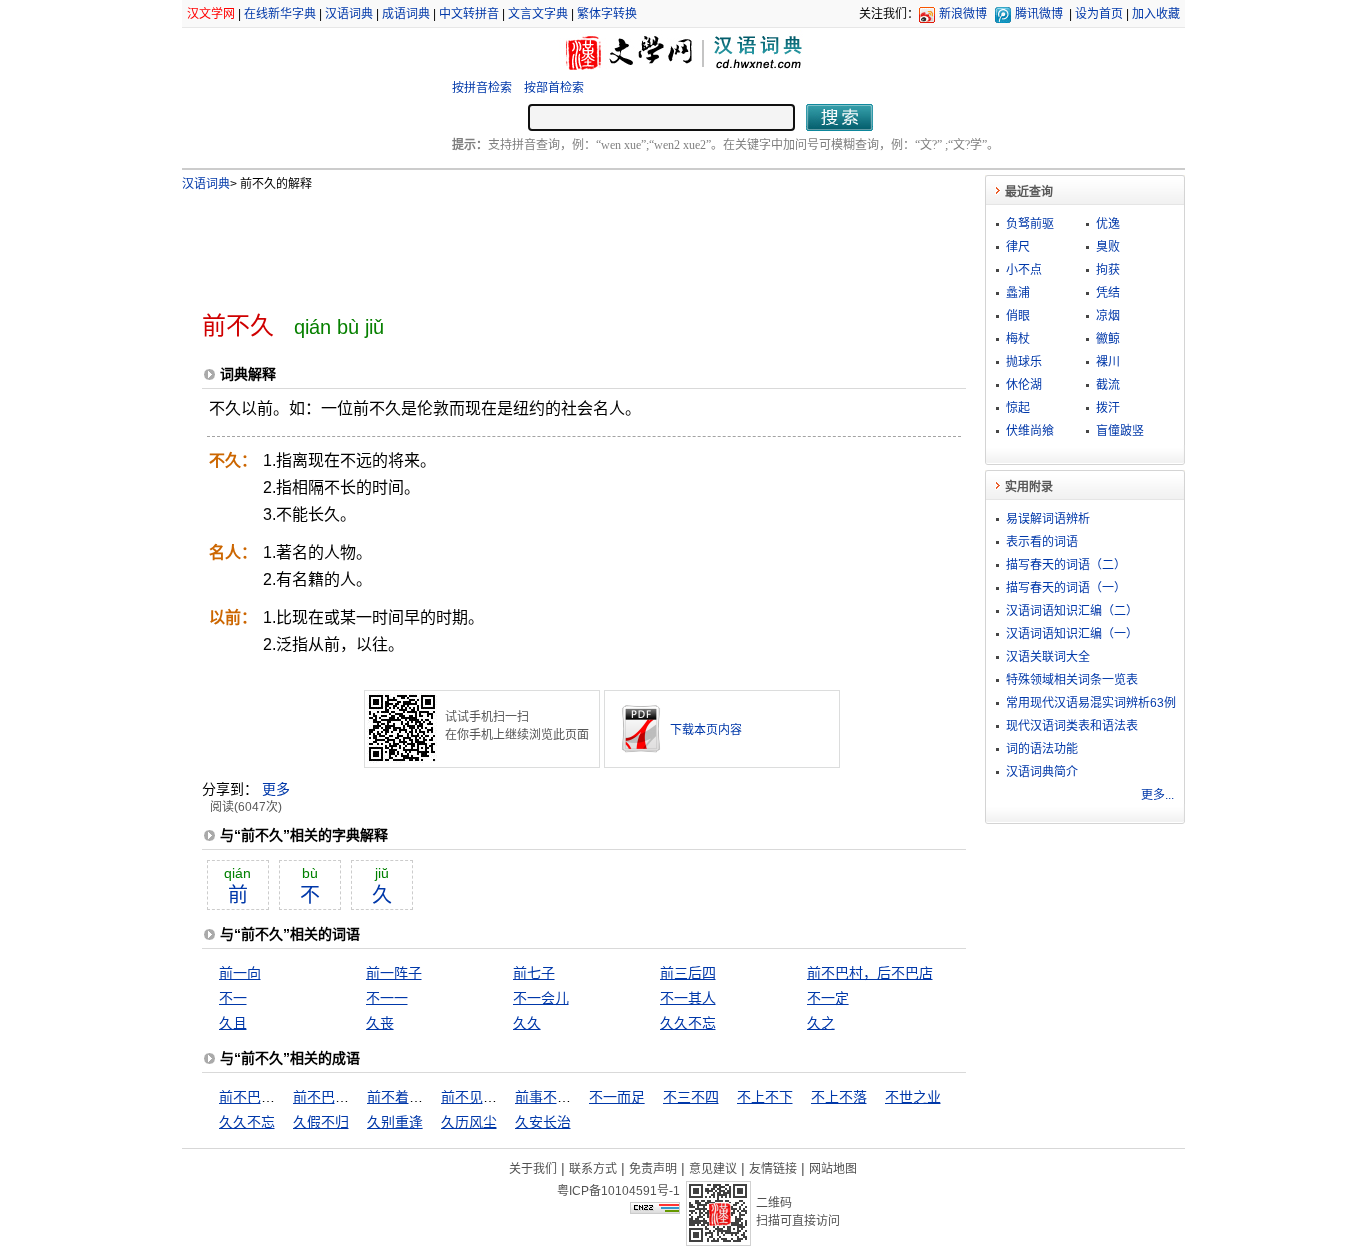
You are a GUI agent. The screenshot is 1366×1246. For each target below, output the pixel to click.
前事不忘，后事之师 (578, 1097)
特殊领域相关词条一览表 (1072, 680)
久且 (233, 1023)
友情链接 (773, 1169)
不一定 (828, 998)
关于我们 (533, 1169)
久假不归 (321, 1122)
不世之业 (913, 1097)
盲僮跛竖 (1120, 431)
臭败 (1108, 247)
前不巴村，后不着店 (356, 1097)
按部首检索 (554, 88)
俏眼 (1018, 316)
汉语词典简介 (1042, 772)
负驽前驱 (1030, 224)
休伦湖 (1024, 385)
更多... (1157, 795)
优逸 (1108, 224)
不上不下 (765, 1097)
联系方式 (593, 1169)
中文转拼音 (469, 14)
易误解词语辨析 (1048, 519)
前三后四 (688, 973)
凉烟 (1108, 316)
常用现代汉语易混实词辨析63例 (1091, 703)
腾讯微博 (1039, 14)
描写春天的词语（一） (1066, 588)
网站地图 (833, 1169)
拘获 (1108, 270)
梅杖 (1018, 339)
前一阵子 (394, 973)
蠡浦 (1018, 293)
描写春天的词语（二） (1066, 565)
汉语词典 (349, 14)
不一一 (387, 998)
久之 (821, 1023)
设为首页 (1099, 14)
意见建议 (713, 1169)
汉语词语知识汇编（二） (1072, 611)
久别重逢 (395, 1122)
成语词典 (406, 14)
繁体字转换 (607, 14)
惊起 (1018, 408)
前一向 (240, 973)
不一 (233, 998)
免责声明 (653, 1169)
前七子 (534, 973)
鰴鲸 (1108, 339)
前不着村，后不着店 (430, 1097)
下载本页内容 (706, 730)
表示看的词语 (1042, 542)
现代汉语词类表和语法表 (1072, 726)
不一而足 (617, 1097)
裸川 (1108, 362)
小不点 (1024, 270)
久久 (527, 1023)
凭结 (1108, 293)
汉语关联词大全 (1048, 657)
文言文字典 (538, 14)
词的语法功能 (1042, 749)
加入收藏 (1156, 14)
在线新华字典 (280, 14)
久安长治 (543, 1122)
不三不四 (691, 1097)
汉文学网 (211, 14)
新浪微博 (963, 14)
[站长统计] (655, 1209)
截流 (1108, 385)
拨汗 (1108, 408)
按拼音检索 (482, 88)
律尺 (1018, 247)
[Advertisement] (551, 243)
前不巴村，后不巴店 (870, 973)
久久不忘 (688, 1023)
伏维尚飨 (1030, 431)
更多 (276, 789)
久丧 (380, 1023)
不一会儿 (541, 998)
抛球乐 (1024, 362)
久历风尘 (469, 1122)
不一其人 (688, 998)
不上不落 (839, 1097)
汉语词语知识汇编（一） (1072, 634)
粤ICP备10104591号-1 (618, 1191)
